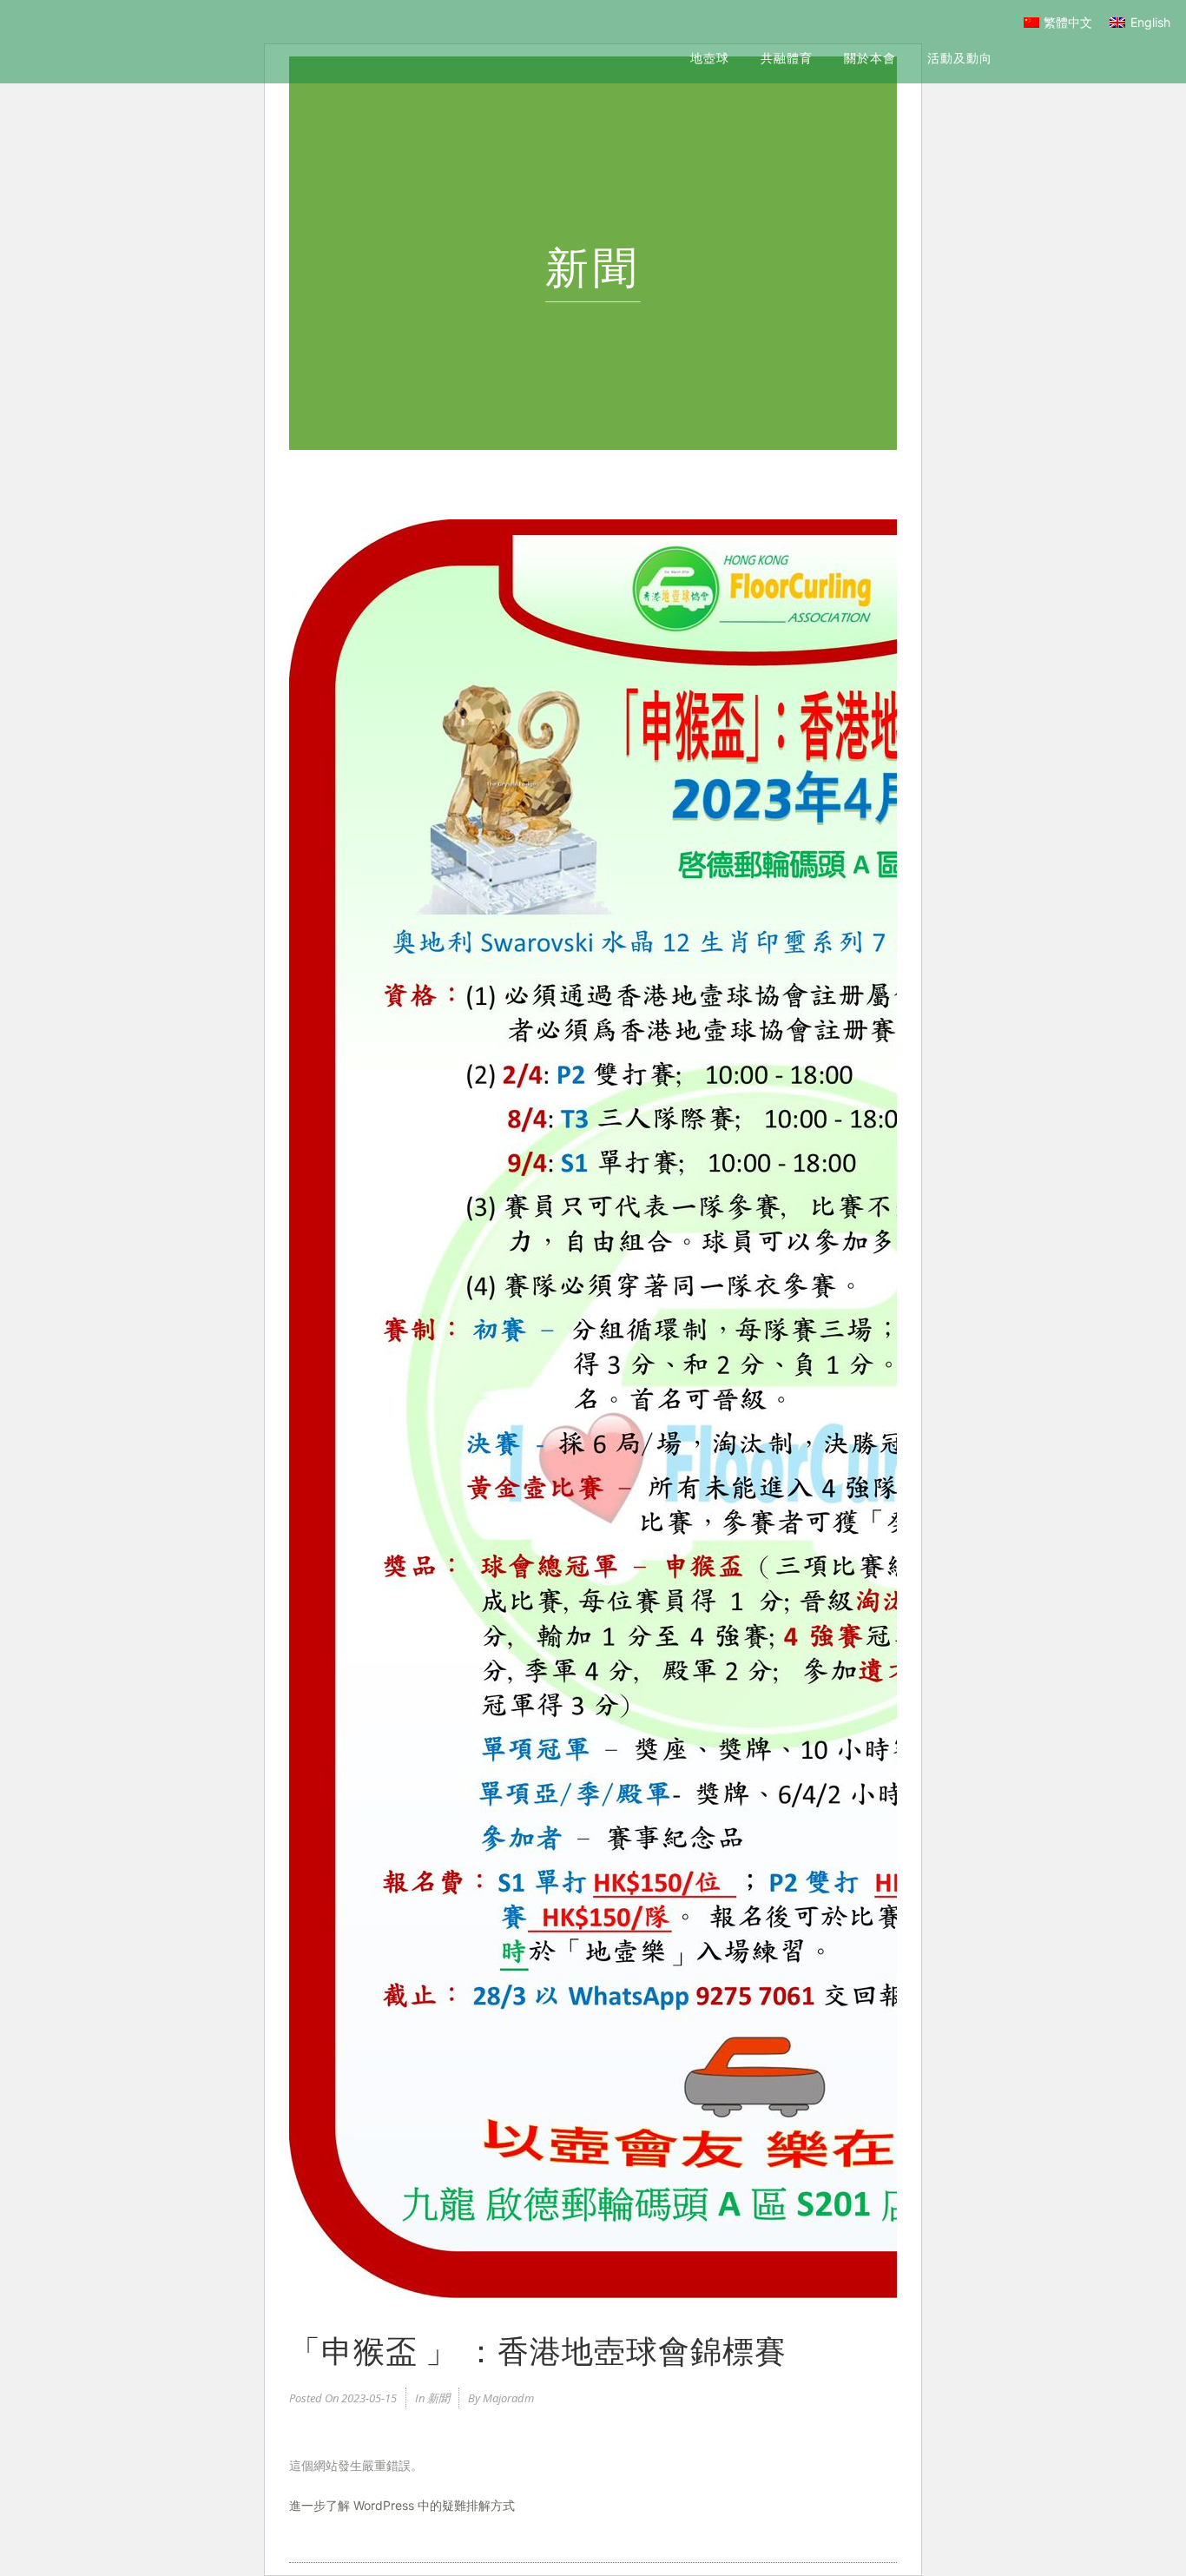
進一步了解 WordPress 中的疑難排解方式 (402, 2505)
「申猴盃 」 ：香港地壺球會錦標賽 (538, 2348)
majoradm (508, 2398)
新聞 (438, 2398)
